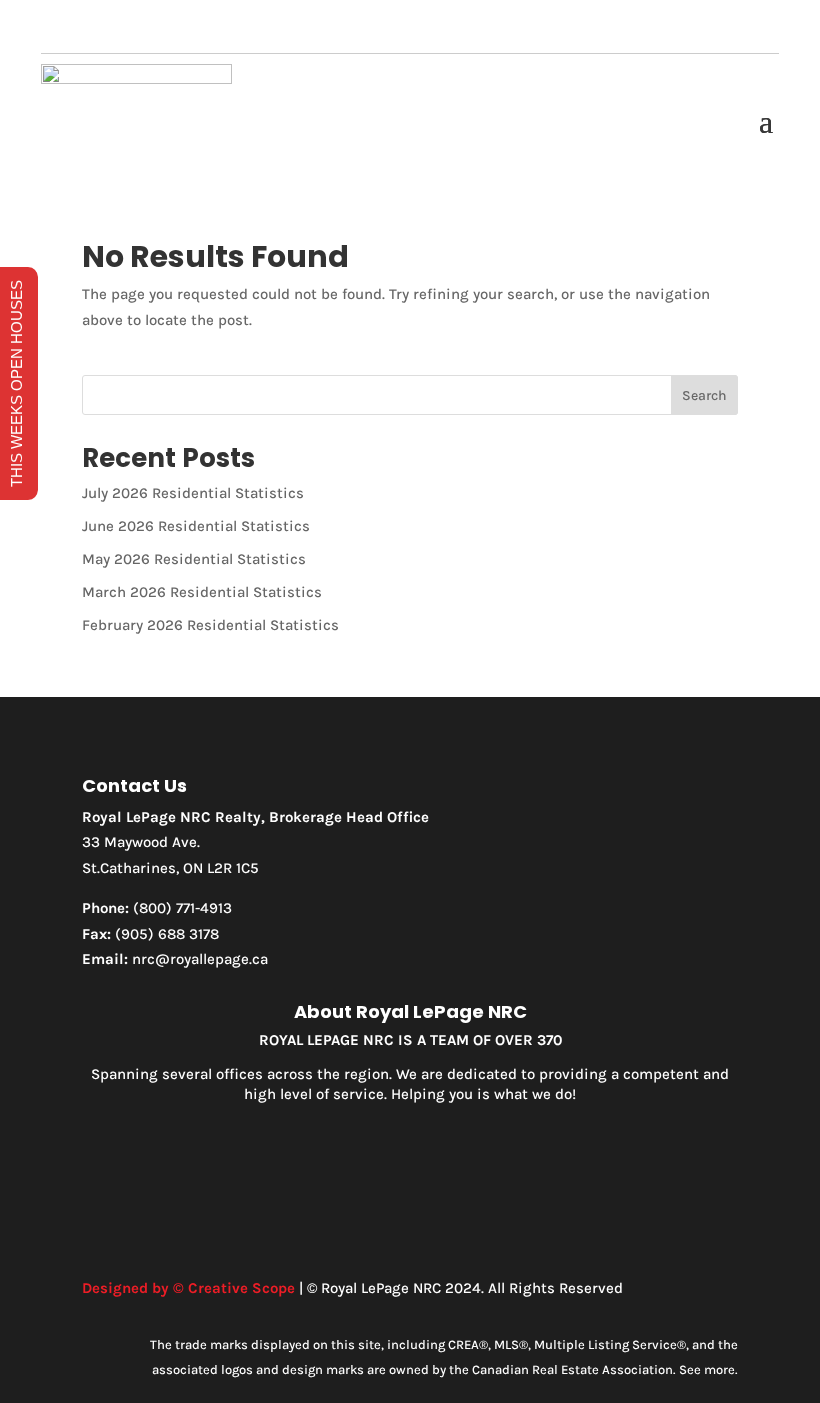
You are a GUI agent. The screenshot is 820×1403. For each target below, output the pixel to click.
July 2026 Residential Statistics (193, 493)
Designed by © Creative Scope (188, 1288)
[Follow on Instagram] (410, 32)
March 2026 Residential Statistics (202, 592)
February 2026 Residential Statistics (210, 625)
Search (704, 395)
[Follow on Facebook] (370, 32)
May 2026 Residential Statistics (194, 559)
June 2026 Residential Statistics (196, 526)
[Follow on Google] (450, 32)
